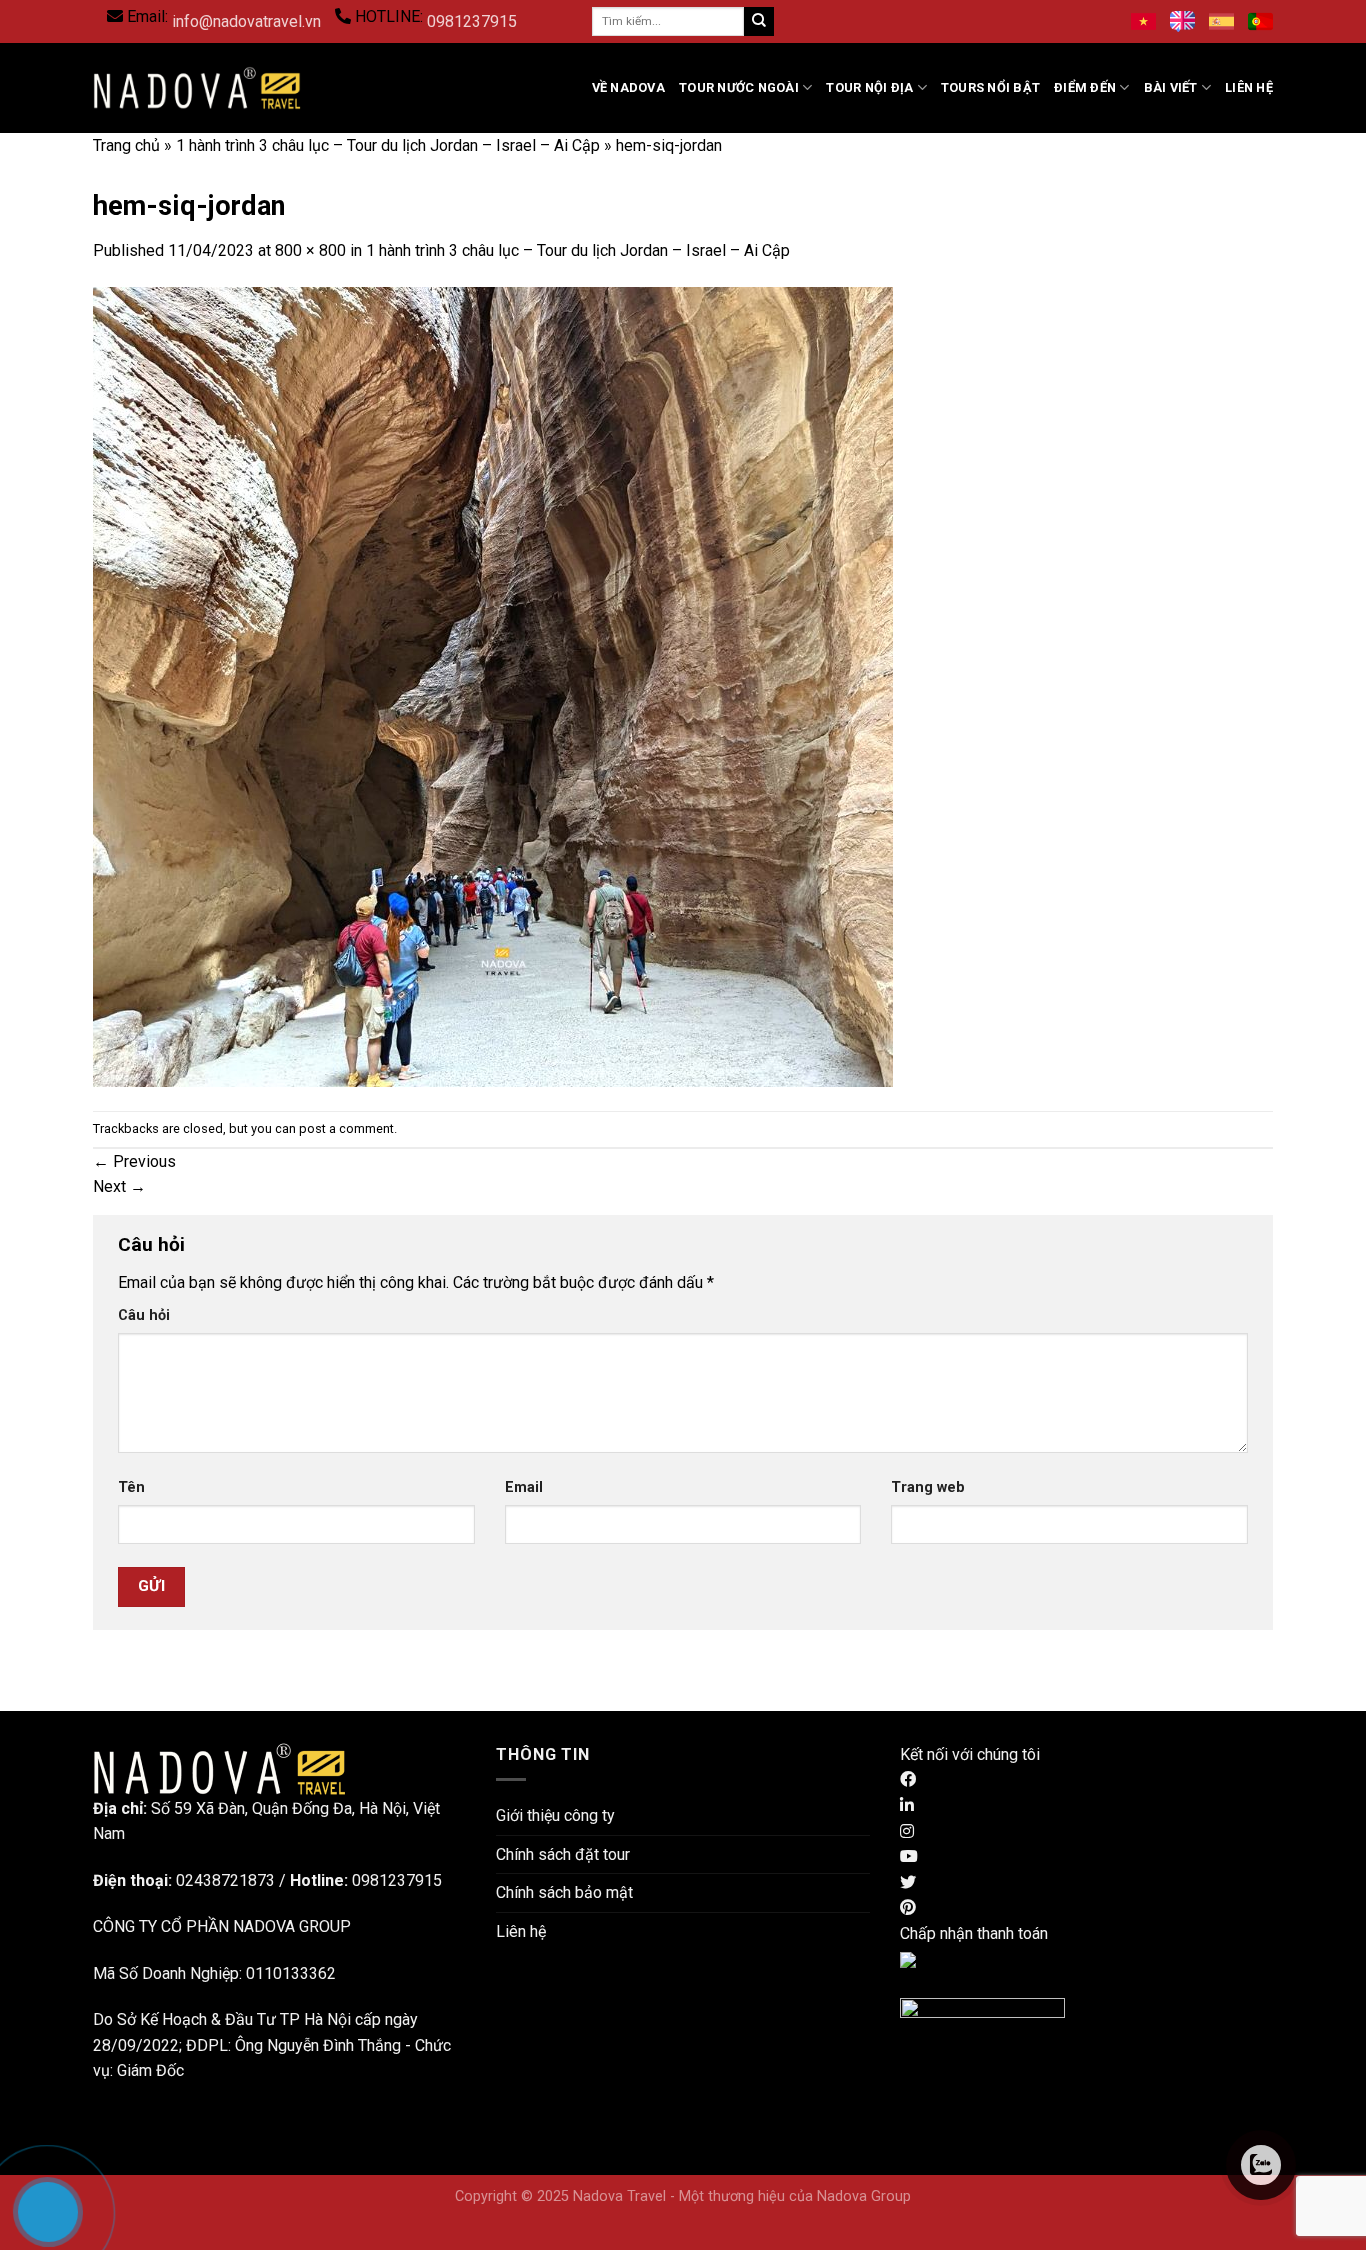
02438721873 (225, 1880)
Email (524, 1487)
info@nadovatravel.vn (246, 21)
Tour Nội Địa (869, 87)
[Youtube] (909, 1856)
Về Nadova (628, 87)
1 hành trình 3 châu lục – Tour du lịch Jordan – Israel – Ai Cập (388, 145)
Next (119, 1186)
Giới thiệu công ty (555, 1815)
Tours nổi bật (990, 87)
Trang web (928, 1487)
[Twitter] (908, 1882)
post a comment (346, 1128)
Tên (131, 1487)
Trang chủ (126, 145)
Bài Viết (1171, 87)
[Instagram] (907, 1831)
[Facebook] (908, 1779)
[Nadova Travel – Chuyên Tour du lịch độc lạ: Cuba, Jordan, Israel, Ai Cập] (219, 1767)
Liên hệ (1249, 87)
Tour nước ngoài (739, 87)
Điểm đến (1085, 87)
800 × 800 (310, 250)
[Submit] (759, 22)
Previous (134, 1161)
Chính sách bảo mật (564, 1892)
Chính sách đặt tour (563, 1854)
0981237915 (472, 21)
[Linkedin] (907, 1805)
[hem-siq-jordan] (493, 685)
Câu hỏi (144, 1315)
